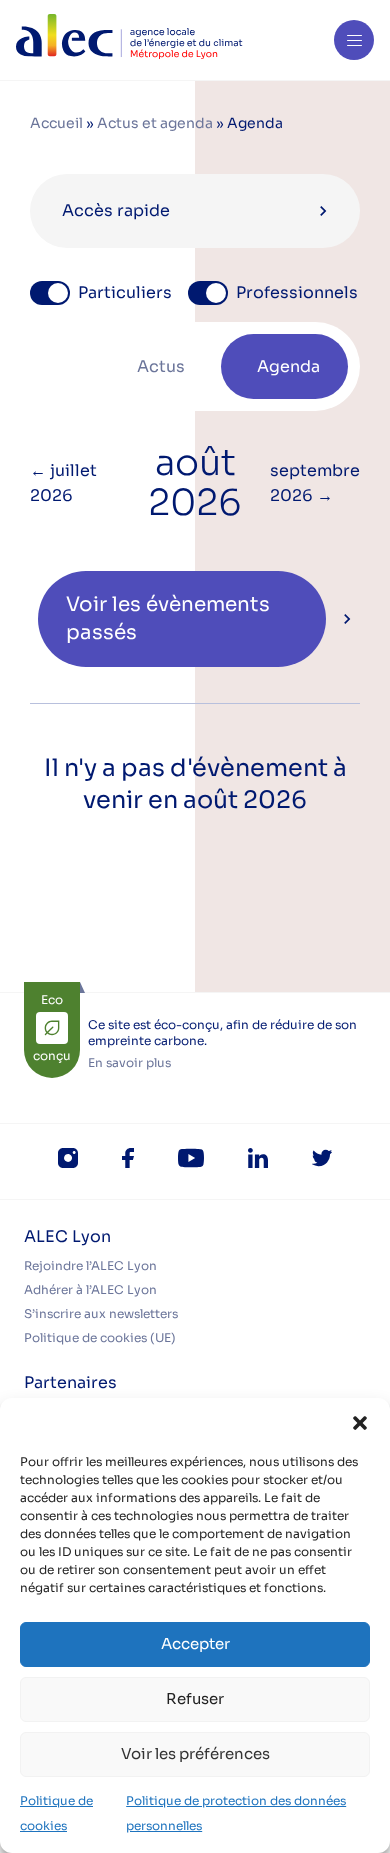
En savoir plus (129, 1062)
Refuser (195, 1698)
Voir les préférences (195, 1753)
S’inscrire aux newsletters (101, 1313)
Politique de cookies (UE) (100, 1337)
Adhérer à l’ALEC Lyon (90, 1289)
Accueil (56, 123)
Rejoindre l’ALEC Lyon (90, 1265)
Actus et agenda (155, 123)
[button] (360, 1423)
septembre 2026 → (315, 483)
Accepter (195, 1643)
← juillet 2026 (63, 483)
